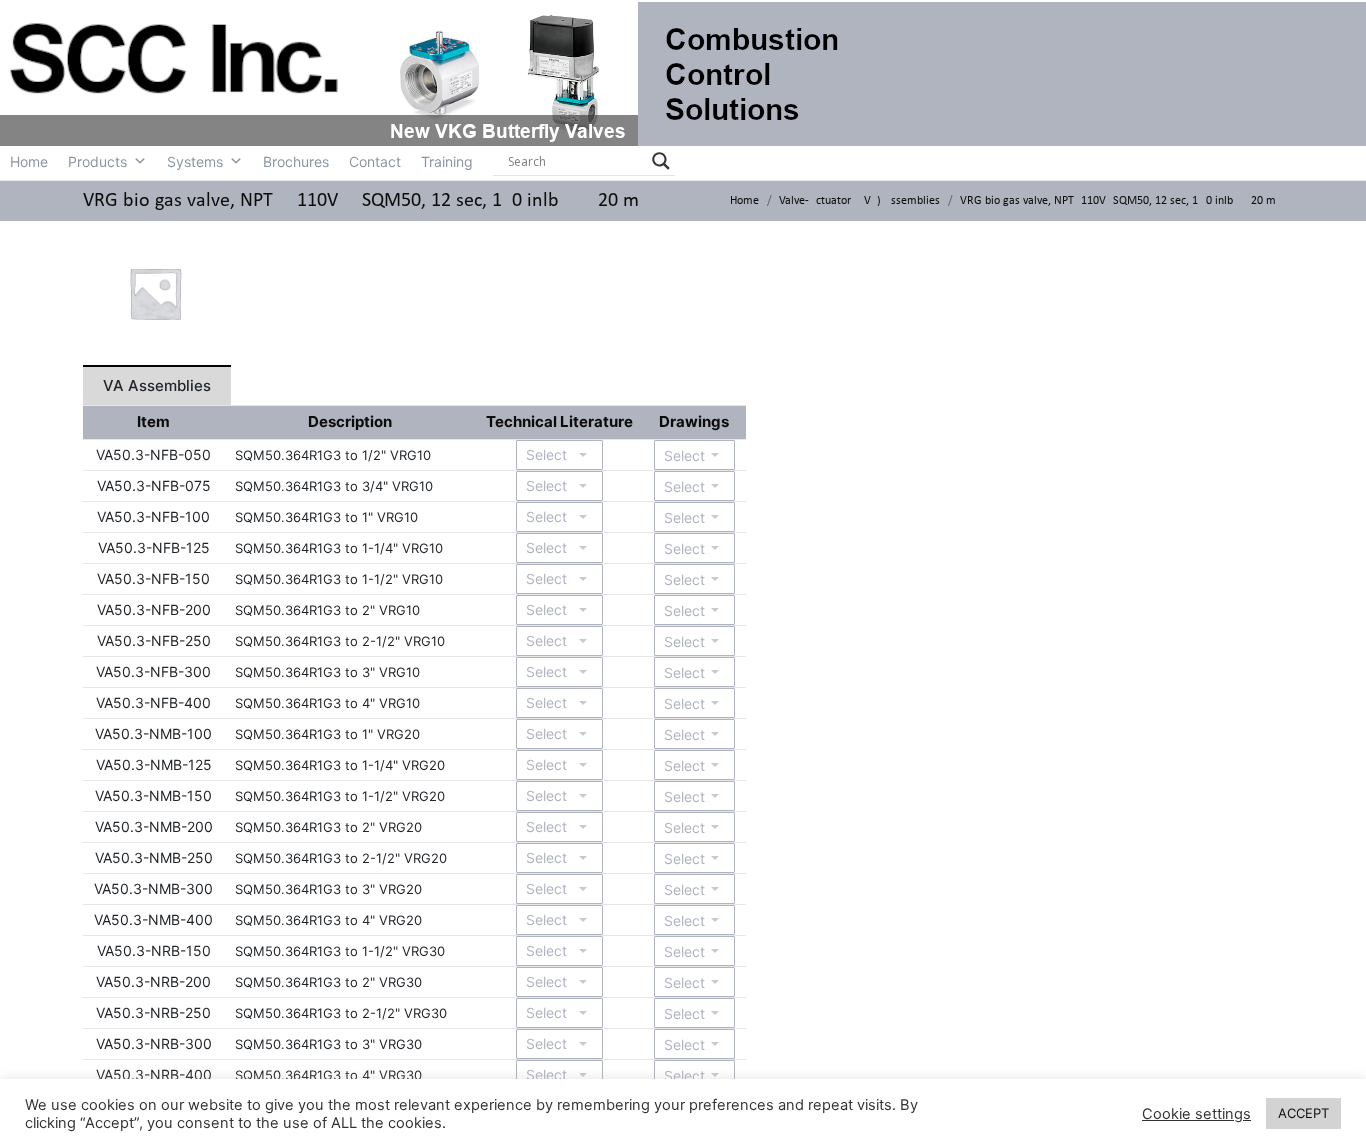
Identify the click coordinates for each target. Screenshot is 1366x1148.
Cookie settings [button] (1196, 1114)
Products (97, 161)
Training (447, 161)
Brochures (296, 161)
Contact (375, 161)
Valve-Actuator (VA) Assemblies (859, 201)
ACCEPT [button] (1303, 1113)
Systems (195, 161)
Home (29, 161)
